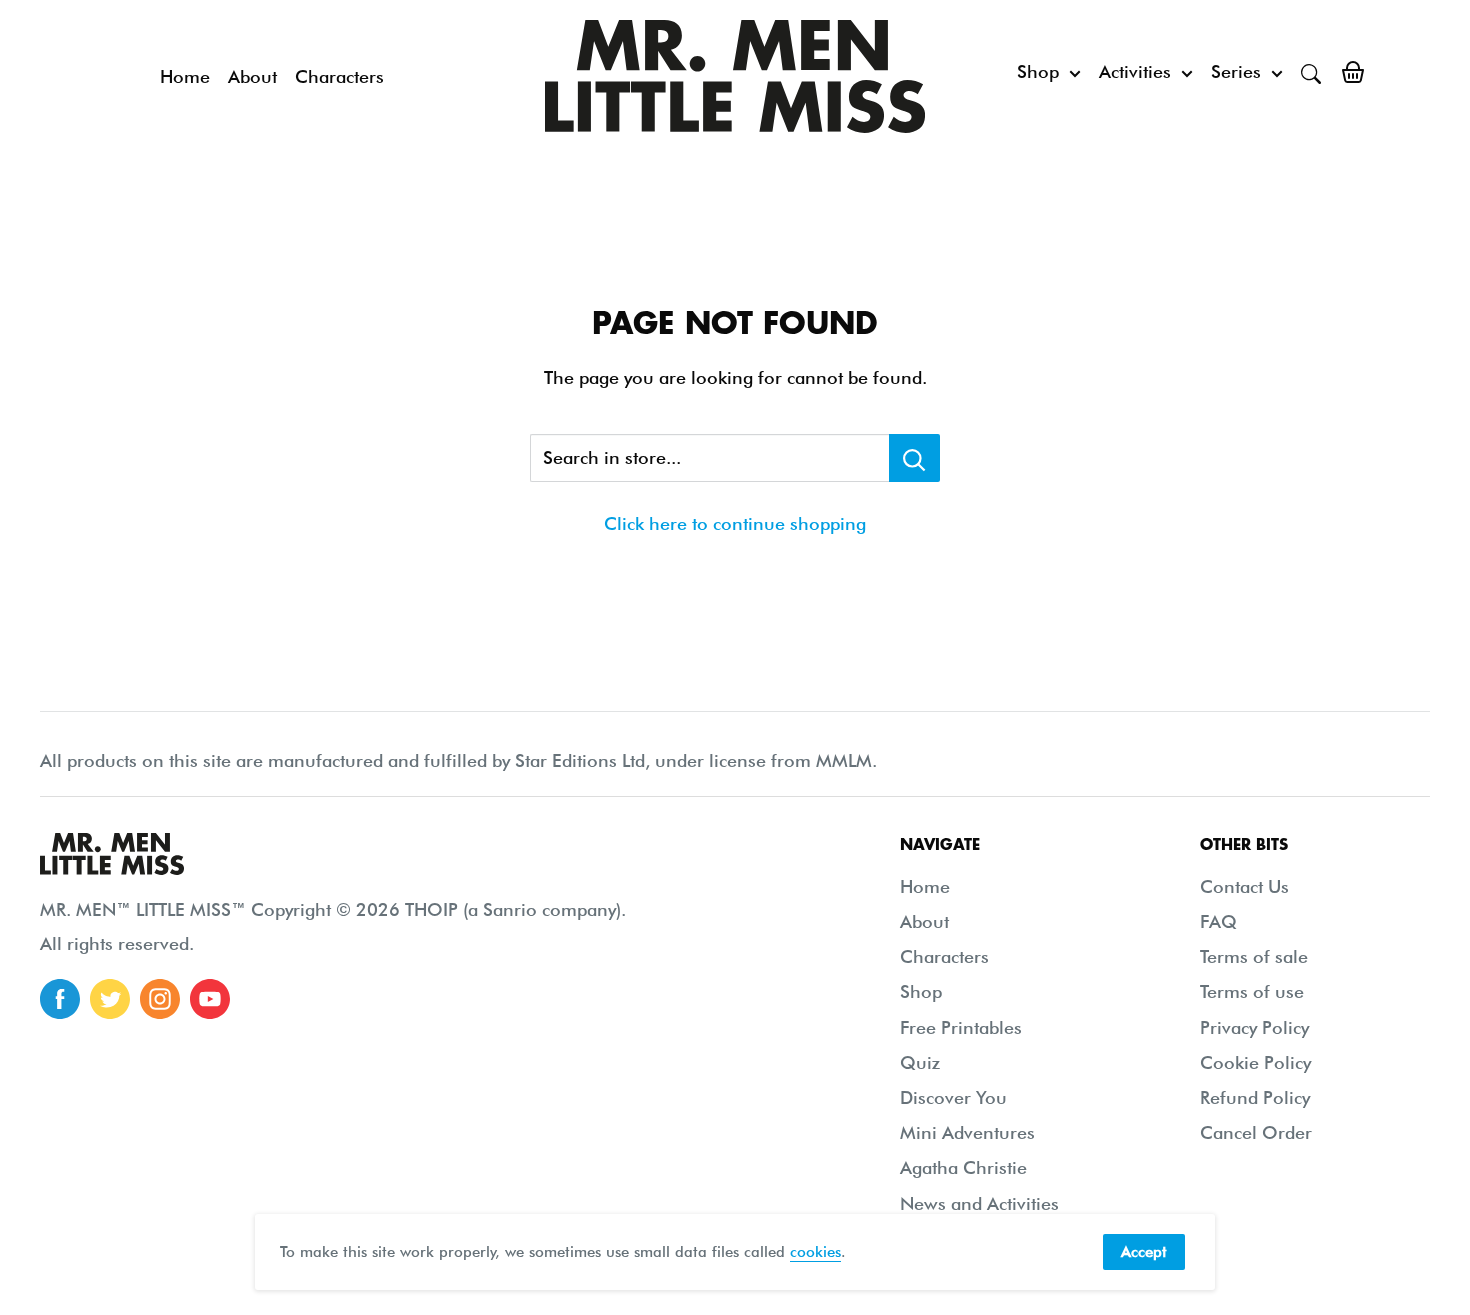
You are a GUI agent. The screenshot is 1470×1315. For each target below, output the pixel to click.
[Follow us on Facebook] (60, 999)
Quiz (920, 1062)
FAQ (1218, 921)
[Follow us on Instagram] (160, 999)
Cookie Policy (1255, 1062)
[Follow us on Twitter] (110, 999)
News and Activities (979, 1203)
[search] (1311, 72)
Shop (1038, 71)
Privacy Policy (1254, 1027)
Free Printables (961, 1027)
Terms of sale (1254, 956)
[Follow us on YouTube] (210, 999)
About (252, 76)
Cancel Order (1256, 1132)
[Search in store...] (914, 458)
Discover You (953, 1097)
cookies (815, 1252)
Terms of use (1252, 991)
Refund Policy (1255, 1097)
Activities (1135, 71)
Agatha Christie (963, 1167)
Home (185, 76)
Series (1236, 71)
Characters (339, 76)
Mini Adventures (967, 1132)
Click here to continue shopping (735, 523)
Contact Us (1244, 886)
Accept (1144, 1252)
